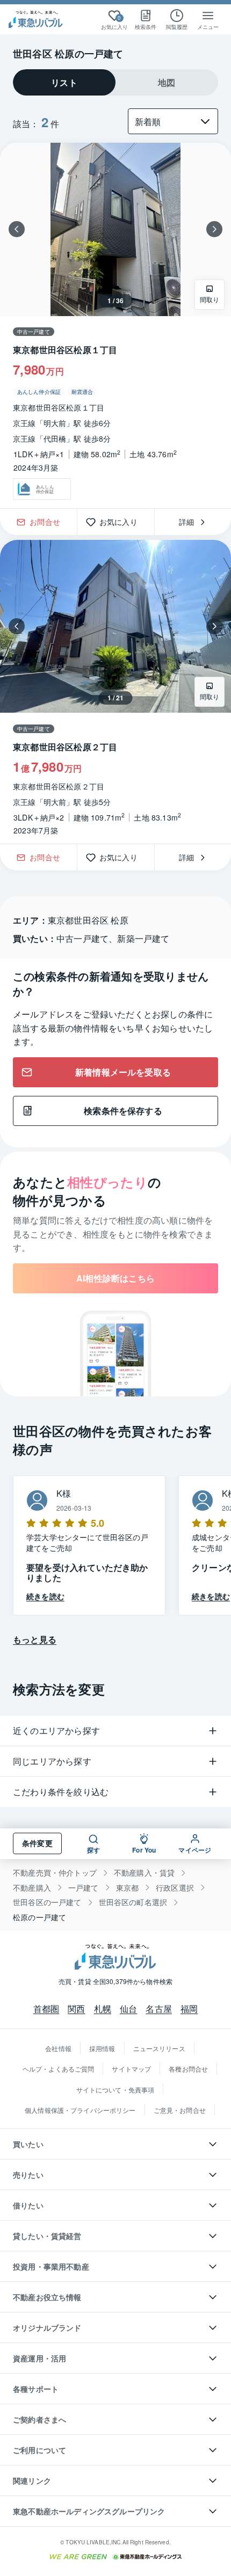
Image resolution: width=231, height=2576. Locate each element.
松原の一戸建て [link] (39, 1917)
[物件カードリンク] (115, 325)
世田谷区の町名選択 (133, 1902)
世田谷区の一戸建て (47, 1902)
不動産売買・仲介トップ (55, 1873)
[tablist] (115, 82)
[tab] (64, 82)
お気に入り (122, 522)
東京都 (128, 1888)
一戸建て (84, 1888)
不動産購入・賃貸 (144, 1873)
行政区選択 (175, 1888)
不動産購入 (32, 1888)
